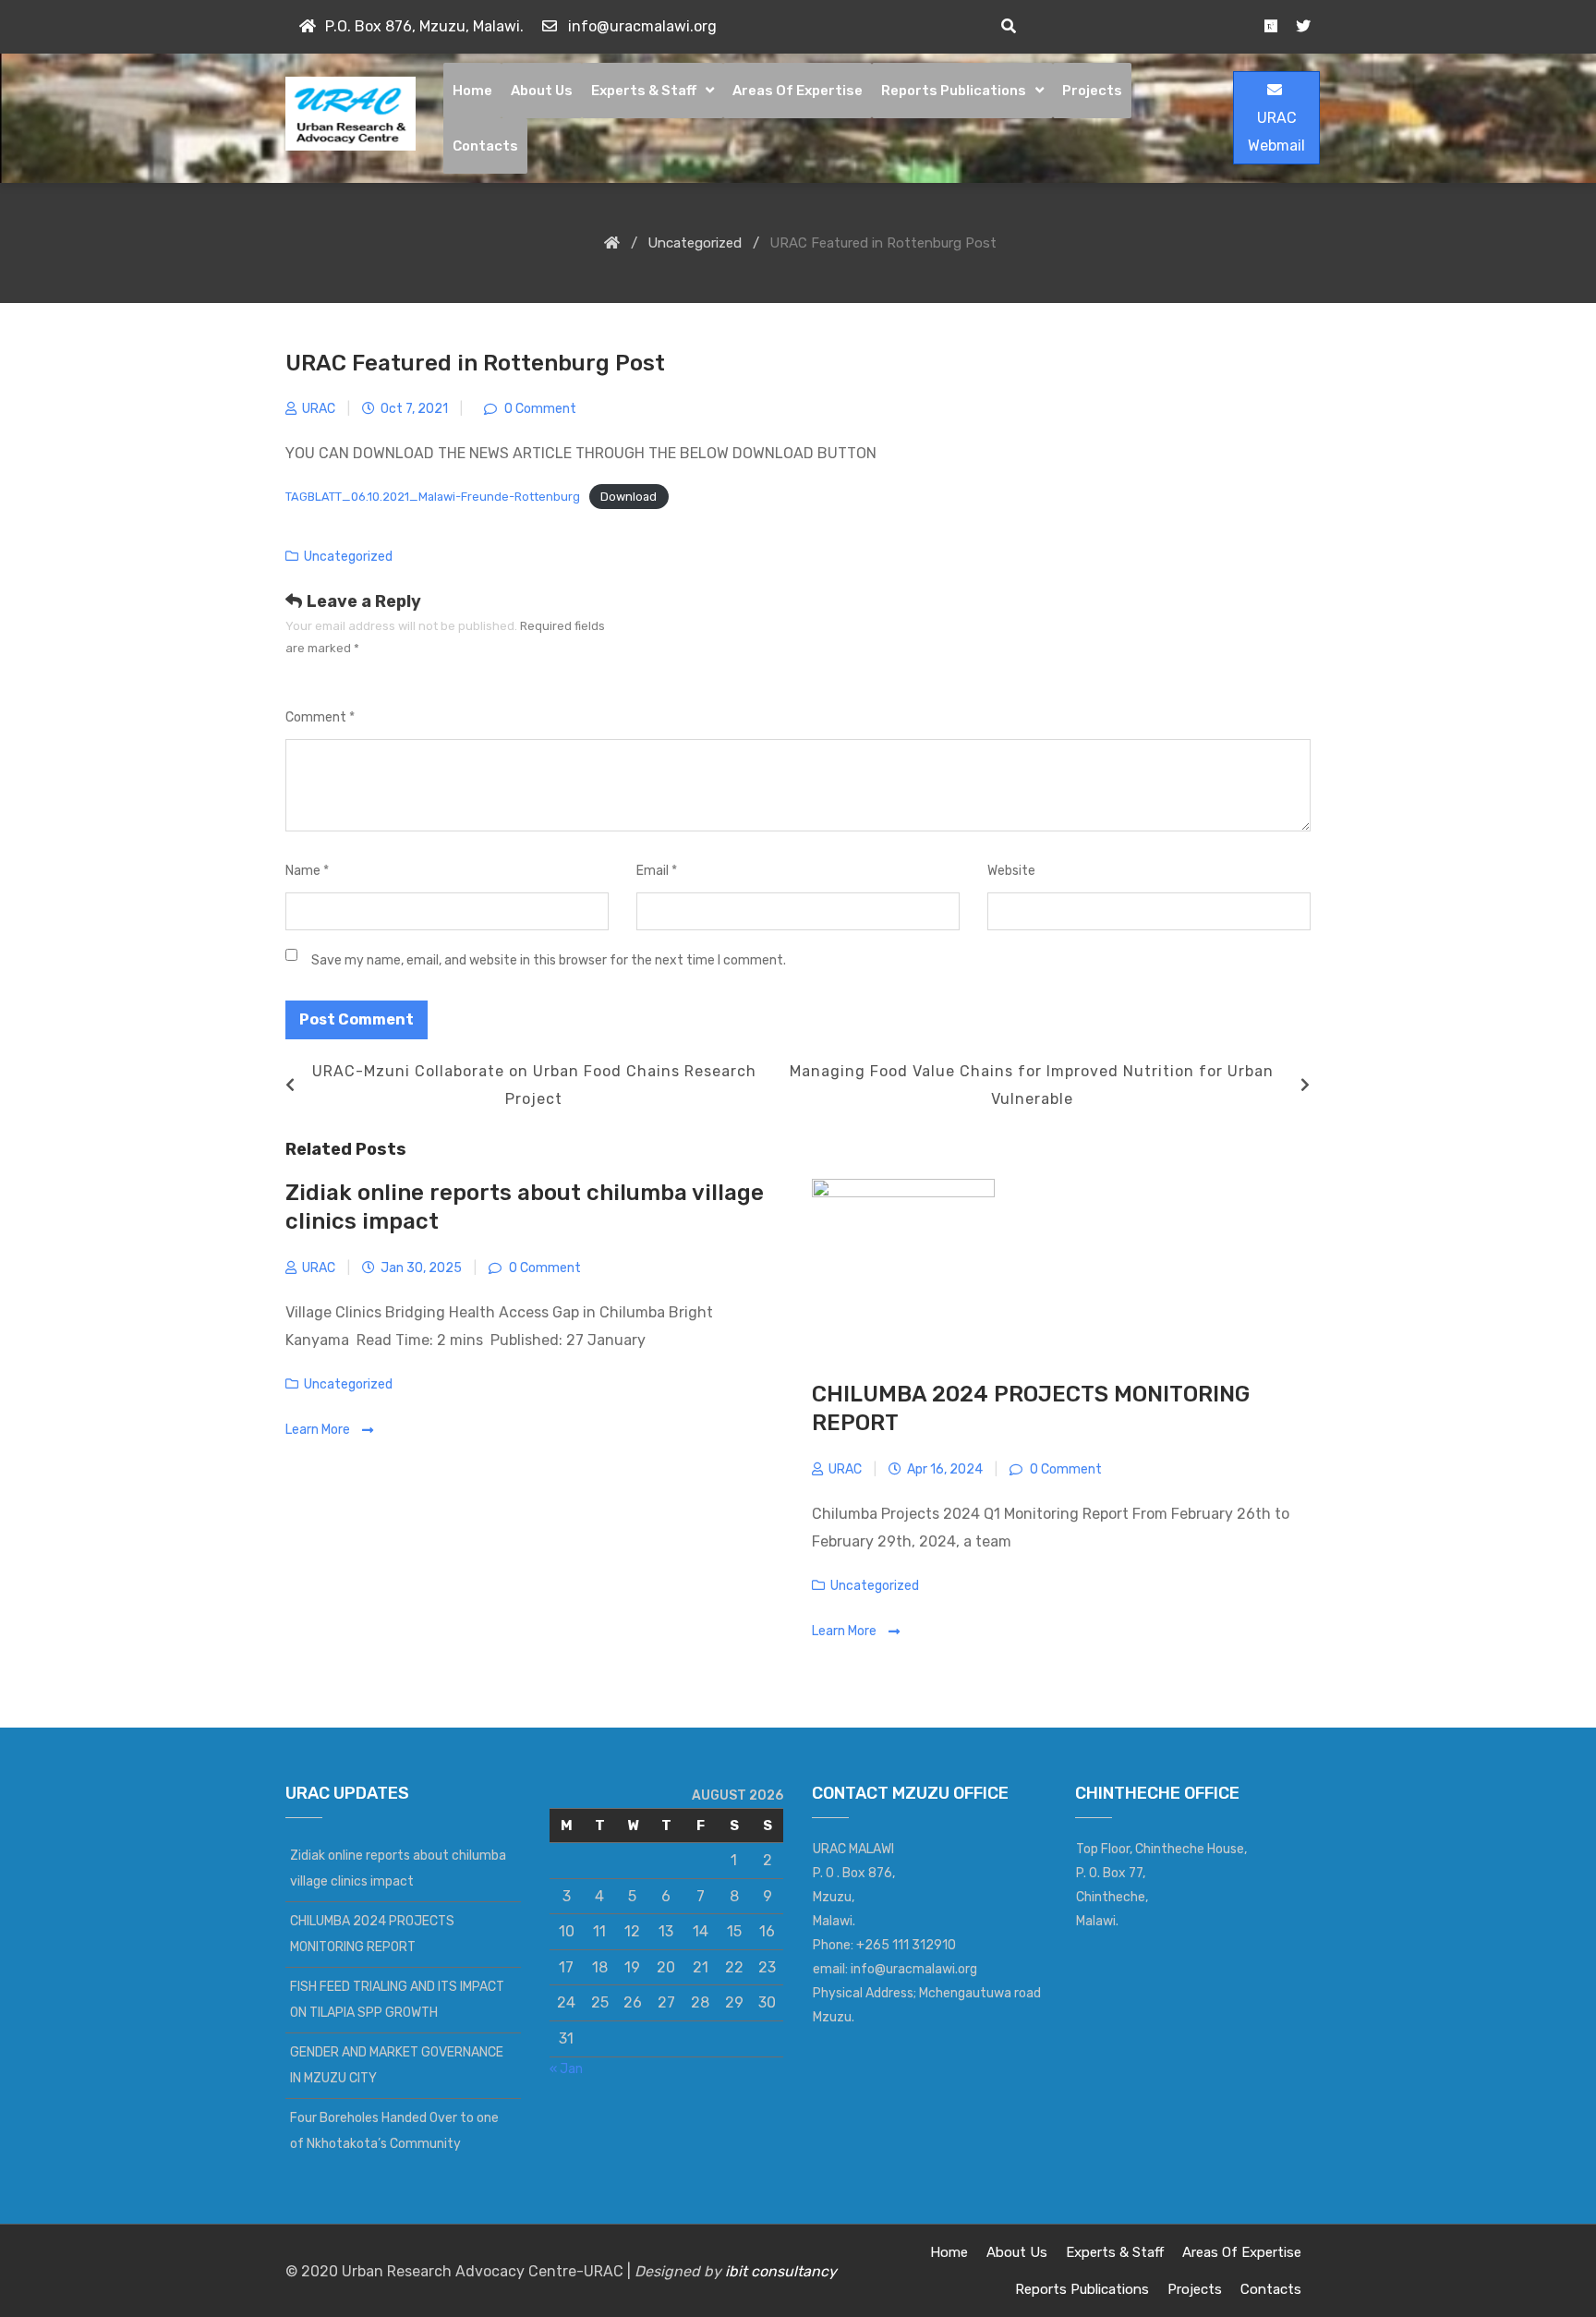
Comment (320, 717)
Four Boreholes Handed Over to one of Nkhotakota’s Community (394, 2131)
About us (542, 91)
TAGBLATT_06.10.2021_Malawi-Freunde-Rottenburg (433, 497)
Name (307, 871)
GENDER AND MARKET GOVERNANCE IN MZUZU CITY (397, 2065)
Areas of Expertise (798, 91)
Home (472, 91)
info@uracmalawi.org (642, 26)
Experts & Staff (644, 91)
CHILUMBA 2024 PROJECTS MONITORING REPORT (372, 1934)
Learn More (319, 1430)
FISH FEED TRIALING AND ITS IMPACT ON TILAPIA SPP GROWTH (397, 2000)
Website (1011, 871)
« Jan (566, 2069)
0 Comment (539, 409)
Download (629, 497)
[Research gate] (1271, 26)
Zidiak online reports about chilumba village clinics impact (398, 1868)
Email (657, 871)
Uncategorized (348, 557)
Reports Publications (954, 91)
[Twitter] (1303, 26)
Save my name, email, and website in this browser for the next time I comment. (549, 960)
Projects (1092, 91)
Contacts (485, 146)
